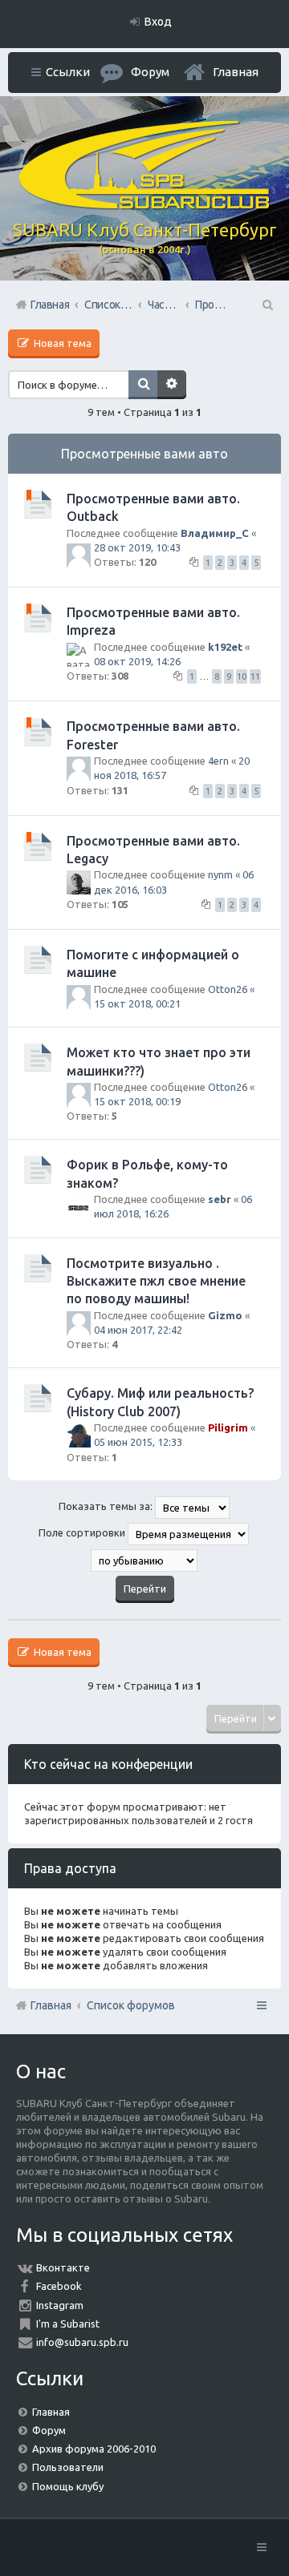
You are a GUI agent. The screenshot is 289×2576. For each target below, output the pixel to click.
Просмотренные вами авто (144, 454)
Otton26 (228, 989)
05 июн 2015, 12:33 (138, 1442)
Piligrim (228, 1427)
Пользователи (68, 2467)
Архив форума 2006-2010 (94, 2449)
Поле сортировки (83, 1532)
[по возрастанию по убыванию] (144, 1561)
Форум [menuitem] (150, 72)
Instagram (60, 2305)
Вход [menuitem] (158, 22)
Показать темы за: (107, 1506)
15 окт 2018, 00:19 (137, 1101)
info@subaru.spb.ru (82, 2342)
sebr (220, 1199)
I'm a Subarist (68, 2324)
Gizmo (225, 1315)
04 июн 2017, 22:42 (138, 1330)
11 (255, 676)
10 (242, 676)
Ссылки (68, 72)
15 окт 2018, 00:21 (137, 1003)
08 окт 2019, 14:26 (137, 661)
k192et (225, 647)
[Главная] (144, 205)
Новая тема (61, 343)
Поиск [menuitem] (267, 305)
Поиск (143, 385)
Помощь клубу (68, 2486)
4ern (218, 761)
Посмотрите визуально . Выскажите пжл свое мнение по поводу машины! (156, 1281)
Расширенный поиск (172, 385)
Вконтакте (63, 2267)
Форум (49, 2430)
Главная (236, 72)
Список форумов (131, 2005)
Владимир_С (215, 533)
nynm (220, 874)
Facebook (59, 2286)
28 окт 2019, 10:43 (137, 547)
